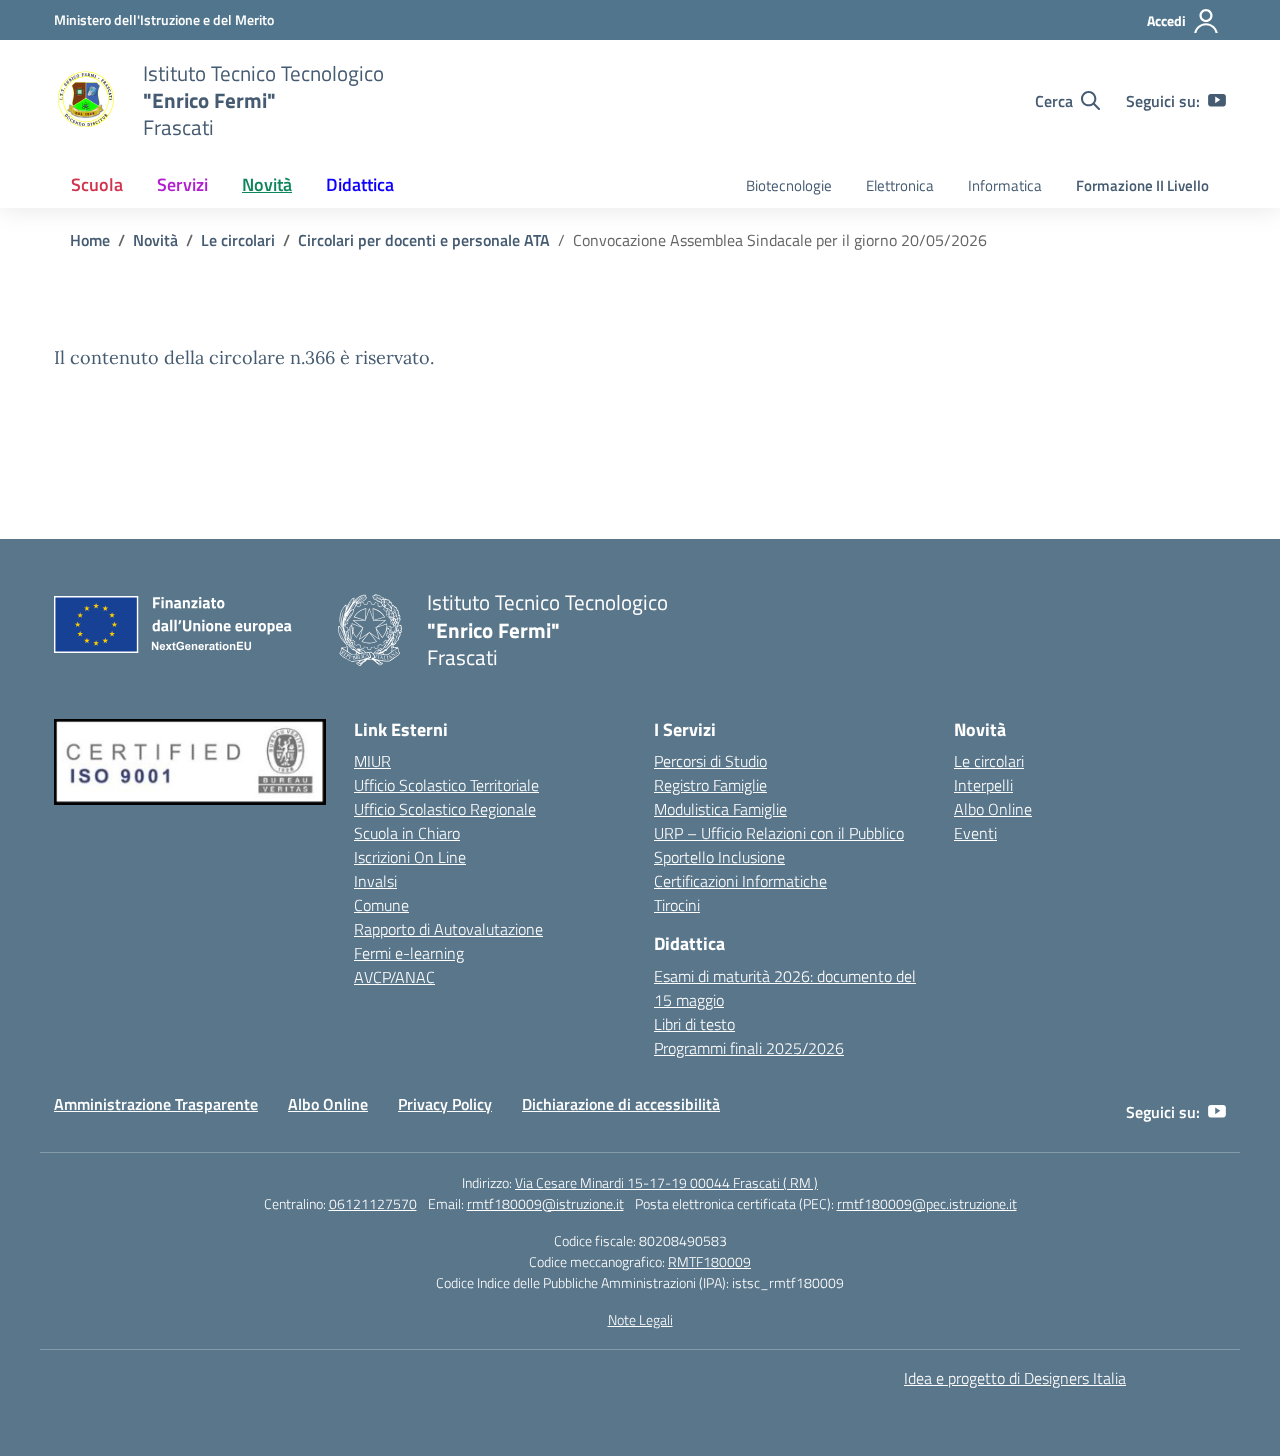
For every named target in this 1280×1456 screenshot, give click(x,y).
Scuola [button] (97, 184)
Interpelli (983, 785)
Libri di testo (694, 1024)
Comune (381, 905)
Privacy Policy (445, 1104)
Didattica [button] (360, 184)
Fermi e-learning (409, 953)
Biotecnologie (789, 185)
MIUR (372, 761)
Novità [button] (267, 184)
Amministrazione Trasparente (156, 1104)
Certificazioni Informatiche (740, 881)
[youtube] (1217, 101)
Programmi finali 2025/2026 (749, 1048)
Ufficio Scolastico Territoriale (446, 785)
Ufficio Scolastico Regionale (445, 809)
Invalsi (375, 881)
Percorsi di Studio (710, 761)
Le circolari (989, 761)
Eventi (975, 833)
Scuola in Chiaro (407, 833)
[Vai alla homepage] (86, 101)
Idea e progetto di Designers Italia (1015, 1378)
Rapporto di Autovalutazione (448, 929)
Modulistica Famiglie (720, 809)
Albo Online (993, 809)
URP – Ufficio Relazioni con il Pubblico (779, 833)
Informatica (1005, 185)
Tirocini (677, 905)
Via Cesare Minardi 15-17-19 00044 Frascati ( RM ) (666, 1182)
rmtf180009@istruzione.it (545, 1203)
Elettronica (900, 185)
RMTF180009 (709, 1261)
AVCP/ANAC (394, 977)
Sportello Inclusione (719, 857)
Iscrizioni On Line (410, 857)
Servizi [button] (182, 184)
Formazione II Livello (1142, 185)
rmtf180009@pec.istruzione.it (927, 1203)
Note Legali (640, 1319)
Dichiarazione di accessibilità (621, 1104)
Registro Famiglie (710, 785)
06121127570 (373, 1203)
